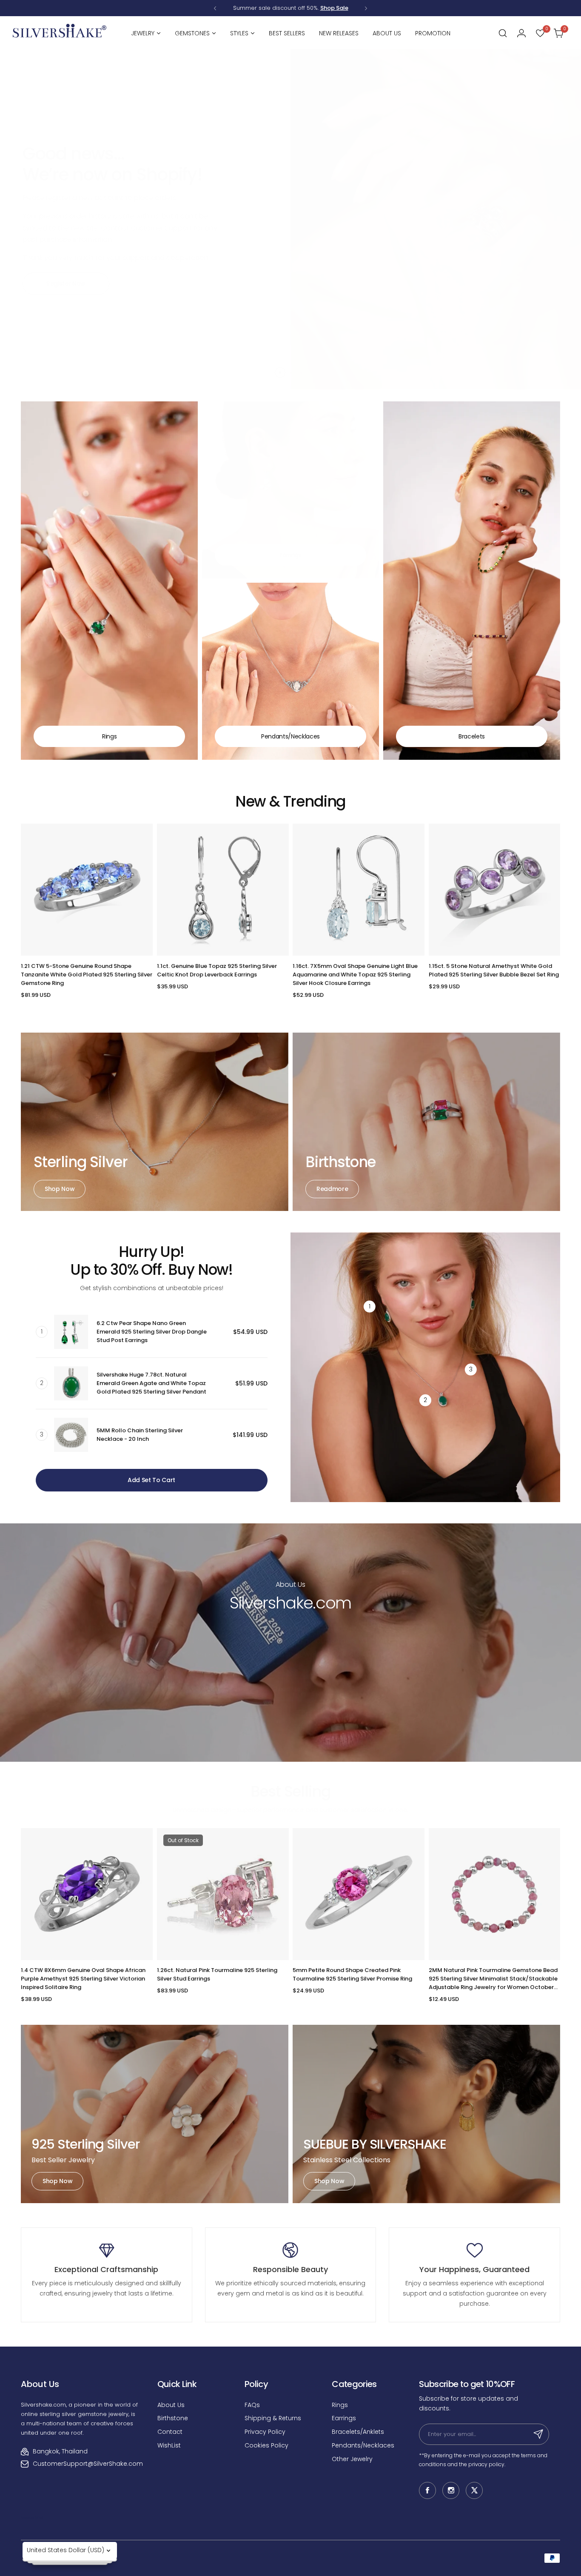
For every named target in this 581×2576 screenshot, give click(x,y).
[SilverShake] (60, 33)
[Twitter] (474, 2490)
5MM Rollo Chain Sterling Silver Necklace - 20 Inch (140, 1435)
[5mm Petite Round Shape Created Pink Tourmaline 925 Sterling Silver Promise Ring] (359, 1894)
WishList (169, 2445)
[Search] (503, 33)
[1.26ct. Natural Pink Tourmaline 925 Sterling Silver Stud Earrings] (223, 1894)
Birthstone (173, 2418)
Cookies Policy (266, 2445)
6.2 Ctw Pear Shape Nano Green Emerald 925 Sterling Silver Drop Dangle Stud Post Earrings (152, 1332)
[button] (215, 8)
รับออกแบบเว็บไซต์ (32, 2518)
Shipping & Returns (273, 2418)
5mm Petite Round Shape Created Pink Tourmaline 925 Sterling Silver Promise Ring (352, 1974)
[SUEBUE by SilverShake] (426, 2114)
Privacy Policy (265, 2432)
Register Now (66, 283)
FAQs (252, 2405)
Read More (290, 1689)
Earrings (344, 2418)
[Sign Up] (538, 2434)
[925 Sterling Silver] (155, 2114)
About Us (171, 2405)
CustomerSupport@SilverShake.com (88, 2464)
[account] (521, 33)
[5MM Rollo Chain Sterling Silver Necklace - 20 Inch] (71, 1435)
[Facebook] (427, 2490)
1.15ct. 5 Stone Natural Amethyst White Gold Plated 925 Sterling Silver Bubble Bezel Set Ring (494, 970)
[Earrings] (290, 490)
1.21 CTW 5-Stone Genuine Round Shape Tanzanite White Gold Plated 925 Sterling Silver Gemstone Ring (87, 975)
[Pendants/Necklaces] (290, 671)
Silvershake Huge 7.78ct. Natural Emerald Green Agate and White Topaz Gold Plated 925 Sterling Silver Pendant (151, 1383)
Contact (170, 2432)
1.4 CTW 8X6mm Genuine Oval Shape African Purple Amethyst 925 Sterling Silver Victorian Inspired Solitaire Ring (83, 1979)
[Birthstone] (426, 1122)
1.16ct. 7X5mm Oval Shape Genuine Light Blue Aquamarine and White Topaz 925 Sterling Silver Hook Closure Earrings (355, 975)
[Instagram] (451, 2490)
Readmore (332, 1189)
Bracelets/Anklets (358, 2432)
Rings (340, 2405)
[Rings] (109, 581)
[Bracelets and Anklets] (472, 581)
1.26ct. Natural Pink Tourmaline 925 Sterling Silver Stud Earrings (217, 1974)
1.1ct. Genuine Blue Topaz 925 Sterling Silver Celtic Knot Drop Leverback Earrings (217, 970)
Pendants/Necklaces (363, 2445)
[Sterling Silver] (155, 1122)
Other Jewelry (352, 2459)
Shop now (60, 1189)
